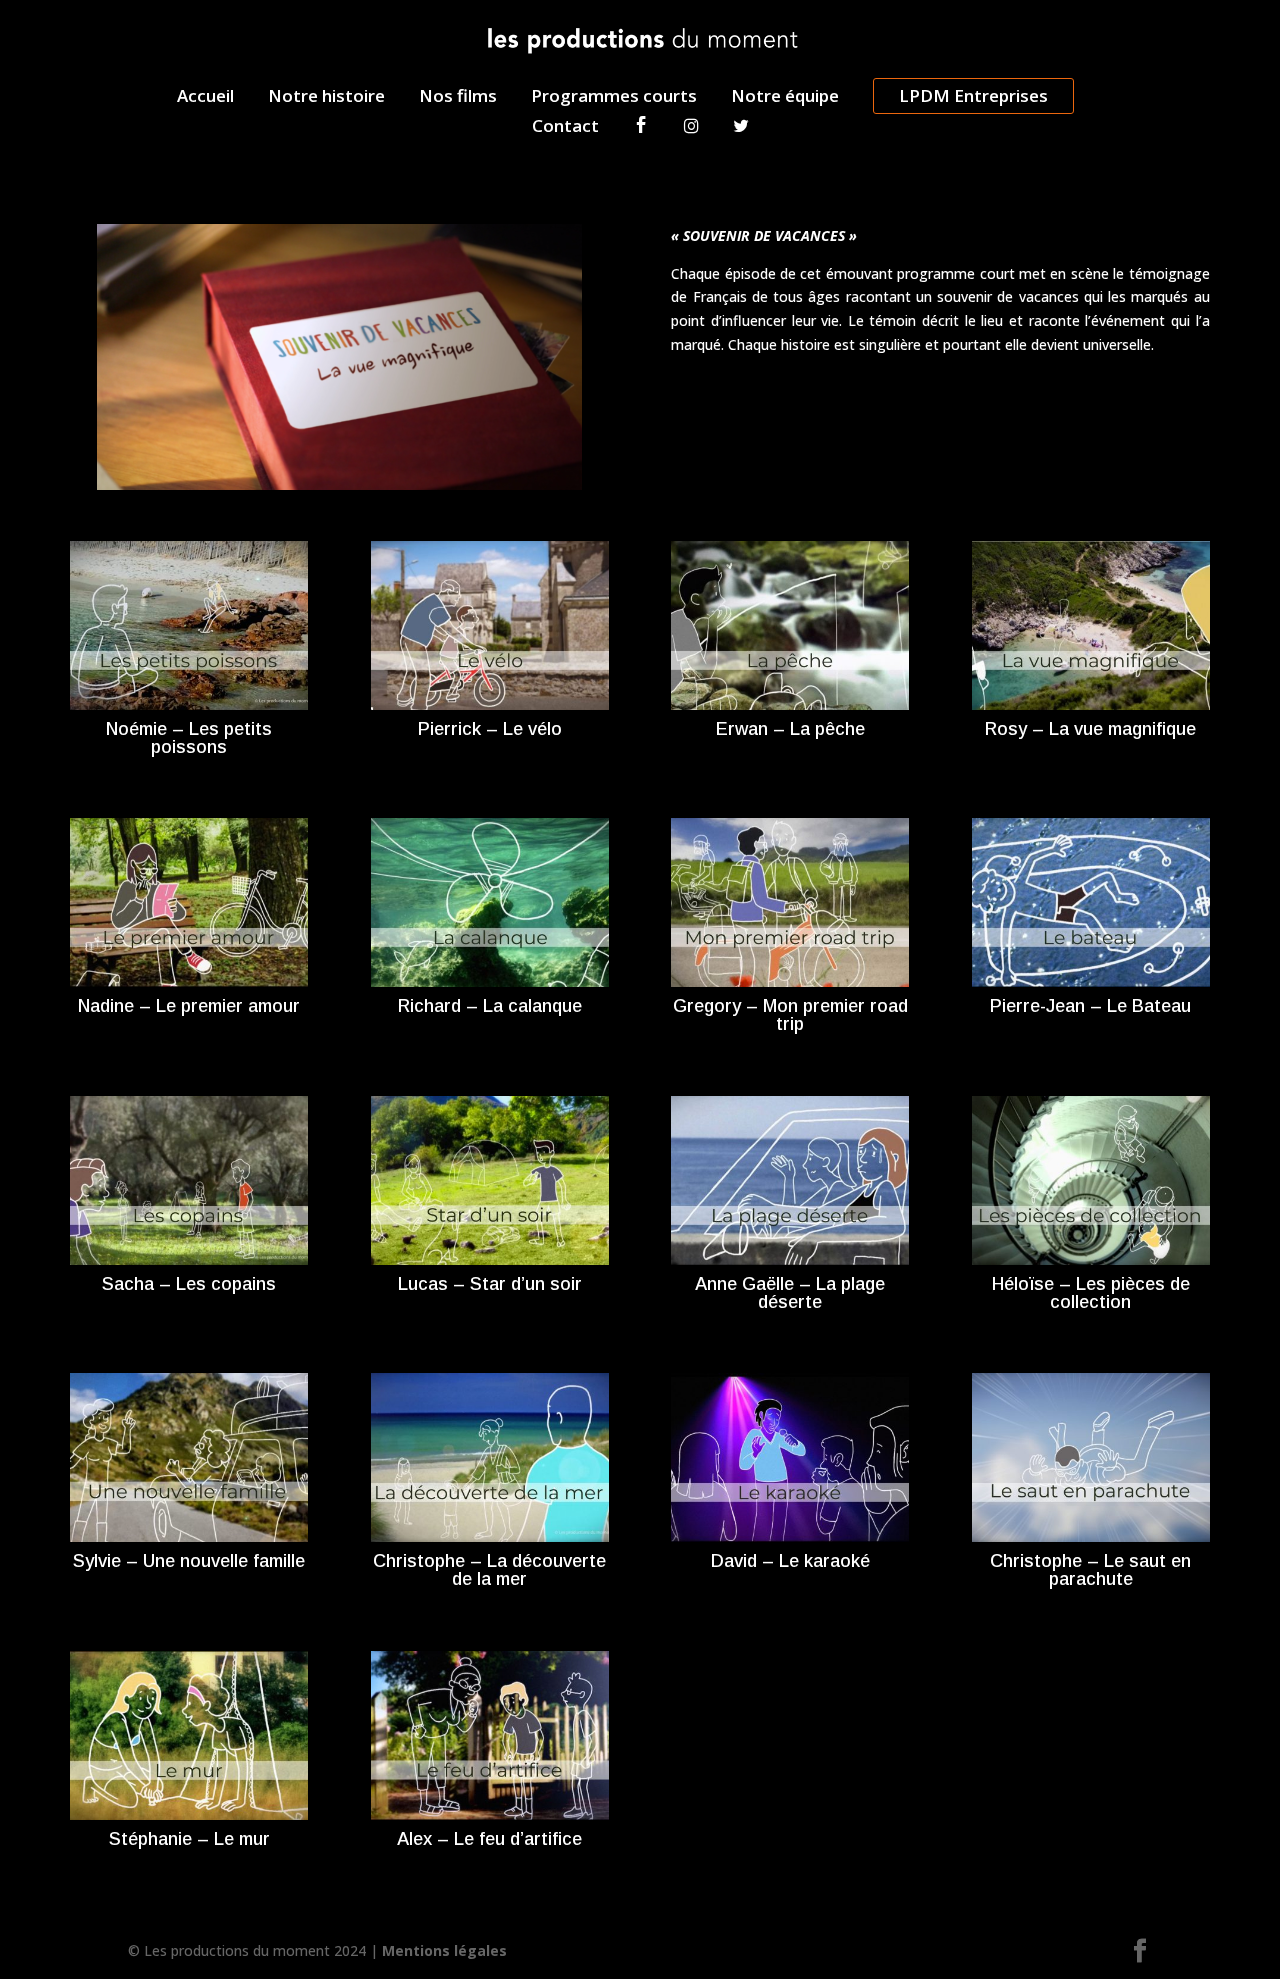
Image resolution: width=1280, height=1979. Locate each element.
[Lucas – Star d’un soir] (490, 1180)
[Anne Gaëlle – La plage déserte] (790, 1180)
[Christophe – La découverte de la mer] (490, 1457)
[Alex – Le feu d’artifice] (490, 1735)
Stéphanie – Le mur (189, 1839)
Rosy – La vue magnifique (1090, 729)
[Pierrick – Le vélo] (490, 625)
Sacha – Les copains (189, 1284)
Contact (565, 128)
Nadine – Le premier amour (189, 1006)
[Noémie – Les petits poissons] (189, 625)
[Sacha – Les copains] (189, 1180)
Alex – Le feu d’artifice (489, 1839)
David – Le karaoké (790, 1561)
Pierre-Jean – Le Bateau (1090, 1006)
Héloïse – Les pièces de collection (1091, 1293)
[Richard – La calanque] (490, 902)
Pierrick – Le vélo (490, 729)
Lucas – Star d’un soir (490, 1284)
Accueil (205, 98)
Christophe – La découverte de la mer (489, 1570)
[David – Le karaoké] (790, 1457)
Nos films (458, 98)
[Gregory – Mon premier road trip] (790, 902)
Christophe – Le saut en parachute (1090, 1570)
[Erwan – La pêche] (790, 625)
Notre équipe (785, 98)
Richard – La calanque (490, 1006)
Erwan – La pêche (790, 729)
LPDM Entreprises (973, 95)
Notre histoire (326, 98)
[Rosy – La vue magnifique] (1091, 625)
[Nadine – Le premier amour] (189, 902)
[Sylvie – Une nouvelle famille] (189, 1457)
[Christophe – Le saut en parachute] (1091, 1457)
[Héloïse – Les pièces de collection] (1091, 1180)
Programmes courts (614, 98)
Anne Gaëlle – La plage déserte (790, 1293)
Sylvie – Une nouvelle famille (189, 1561)
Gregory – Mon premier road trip (790, 1015)
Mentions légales (444, 1950)
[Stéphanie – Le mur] (189, 1735)
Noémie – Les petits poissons (189, 738)
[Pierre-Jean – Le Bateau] (1091, 902)
